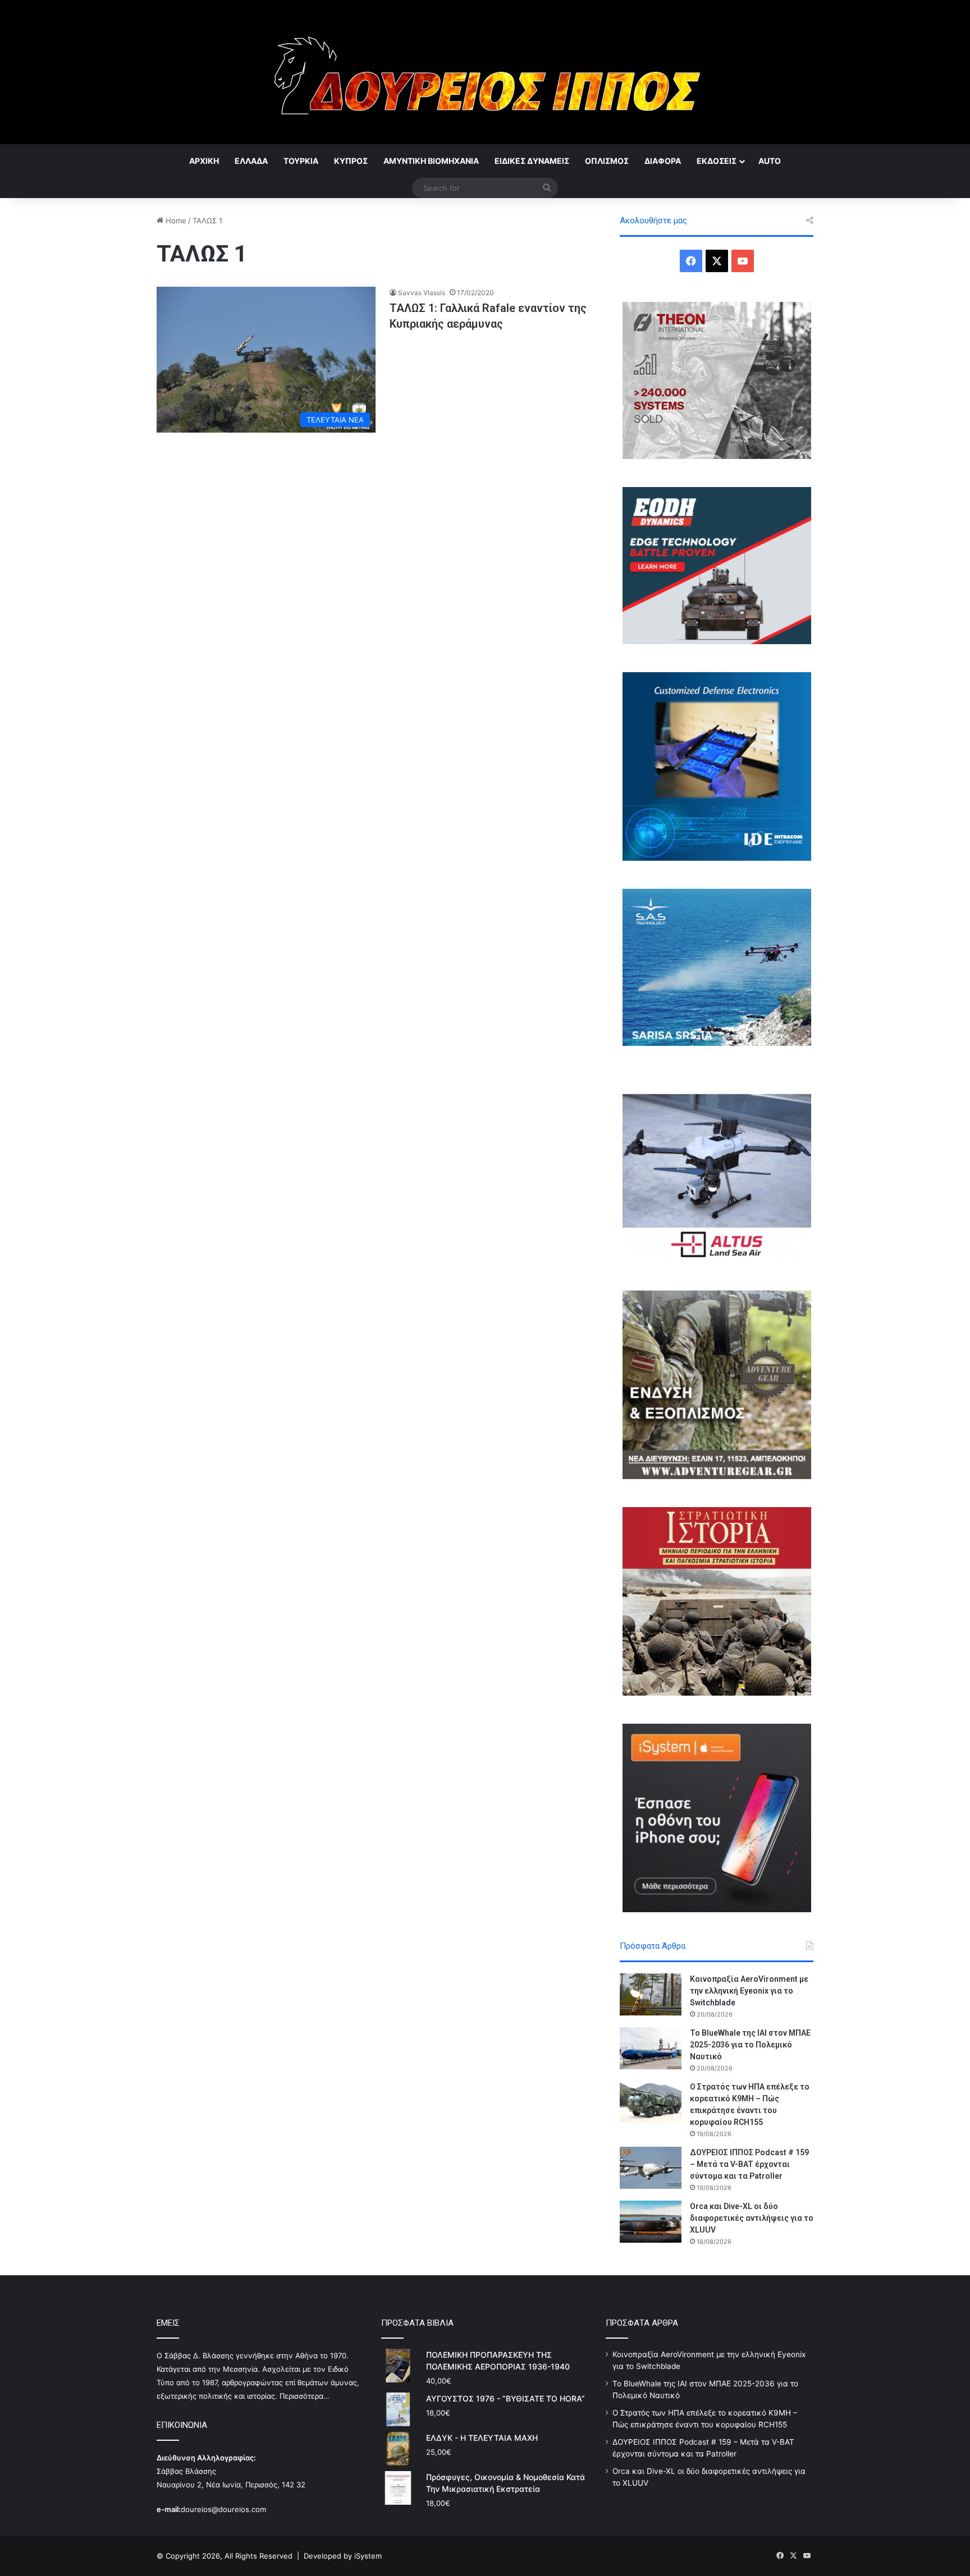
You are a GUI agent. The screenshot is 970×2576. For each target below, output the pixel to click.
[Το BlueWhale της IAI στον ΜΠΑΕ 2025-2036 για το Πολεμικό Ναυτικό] (651, 2048)
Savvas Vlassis (422, 293)
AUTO (770, 161)
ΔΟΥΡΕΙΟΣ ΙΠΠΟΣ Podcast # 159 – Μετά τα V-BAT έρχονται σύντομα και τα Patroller (749, 2164)
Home (175, 221)
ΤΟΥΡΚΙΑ (301, 161)
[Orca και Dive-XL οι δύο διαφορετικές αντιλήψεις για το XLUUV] (651, 2222)
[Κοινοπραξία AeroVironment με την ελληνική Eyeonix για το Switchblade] (651, 1994)
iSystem (368, 2556)
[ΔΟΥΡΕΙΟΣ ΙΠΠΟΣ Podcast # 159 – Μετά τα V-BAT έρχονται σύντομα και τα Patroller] (651, 2168)
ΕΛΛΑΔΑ (251, 161)
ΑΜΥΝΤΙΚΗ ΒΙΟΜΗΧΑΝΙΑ (431, 161)
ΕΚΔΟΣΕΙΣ (717, 161)
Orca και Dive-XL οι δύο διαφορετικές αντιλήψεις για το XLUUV (752, 2218)
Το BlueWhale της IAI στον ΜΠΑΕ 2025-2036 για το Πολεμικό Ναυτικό (750, 2045)
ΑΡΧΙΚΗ (204, 161)
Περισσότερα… (305, 2396)
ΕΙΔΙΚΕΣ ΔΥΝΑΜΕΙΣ (532, 161)
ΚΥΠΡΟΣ (351, 161)
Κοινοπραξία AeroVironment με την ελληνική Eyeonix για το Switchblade (749, 1991)
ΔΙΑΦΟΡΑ (663, 161)
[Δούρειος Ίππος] (485, 72)
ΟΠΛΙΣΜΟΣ (607, 161)
